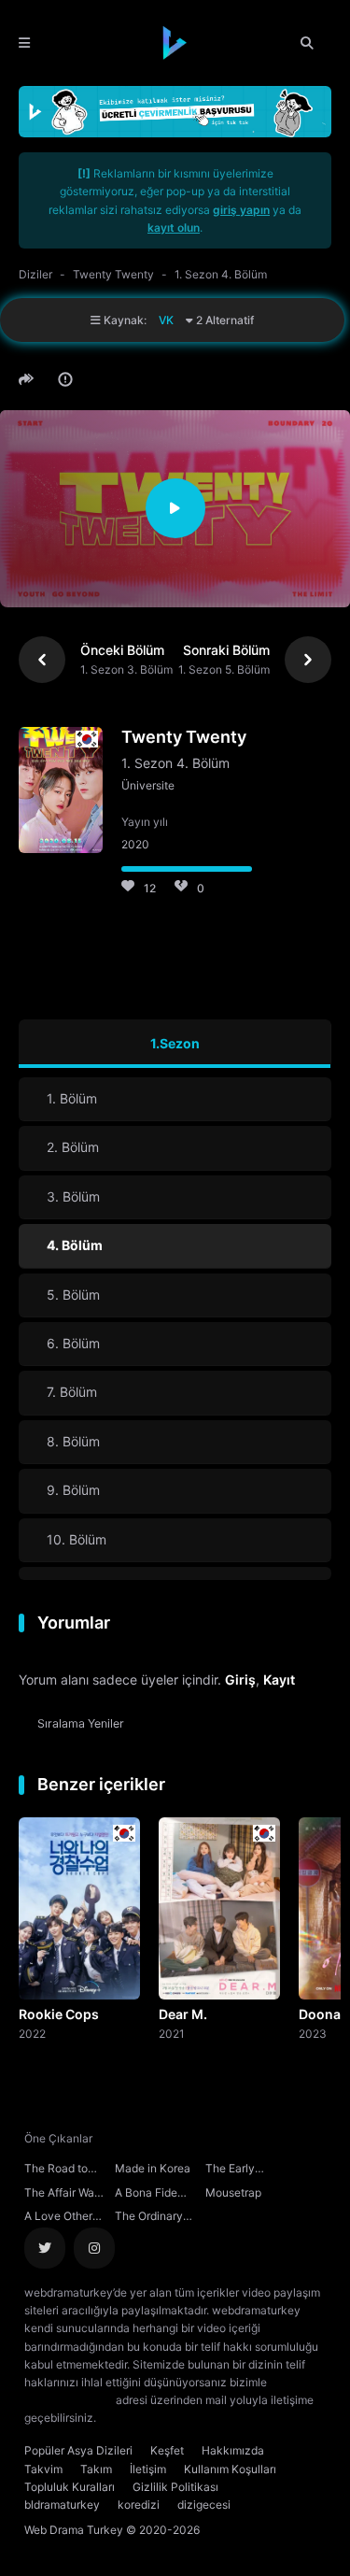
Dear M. (183, 2014)
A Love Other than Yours (58, 2218)
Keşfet (167, 2450)
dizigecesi (204, 2505)
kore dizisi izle (136, 2418)
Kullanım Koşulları (230, 2469)
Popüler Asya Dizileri (78, 2450)
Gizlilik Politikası (175, 2487)
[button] (29, 379)
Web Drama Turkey (74, 2530)
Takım (96, 2469)
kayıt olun (174, 228)
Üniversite (148, 785)
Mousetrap (233, 2192)
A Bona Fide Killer (146, 2195)
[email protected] (69, 2400)
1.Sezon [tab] (175, 1043)
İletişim (148, 2469)
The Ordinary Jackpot (149, 2218)
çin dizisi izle (210, 2418)
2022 (32, 2033)
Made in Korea (153, 2168)
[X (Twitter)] (45, 2248)
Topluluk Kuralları (70, 2487)
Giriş (240, 1679)
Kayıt (279, 1679)
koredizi (139, 2505)
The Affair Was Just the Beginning (62, 2195)
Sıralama (81, 1723)
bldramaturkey (62, 2505)
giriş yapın (241, 210)
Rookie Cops (59, 2014)
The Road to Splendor (56, 2170)
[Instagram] (94, 2248)
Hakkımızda (233, 2450)
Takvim (43, 2469)
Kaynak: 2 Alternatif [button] (177, 320)
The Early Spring (230, 2170)
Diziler (35, 274)
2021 (172, 2033)
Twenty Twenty (113, 274)
